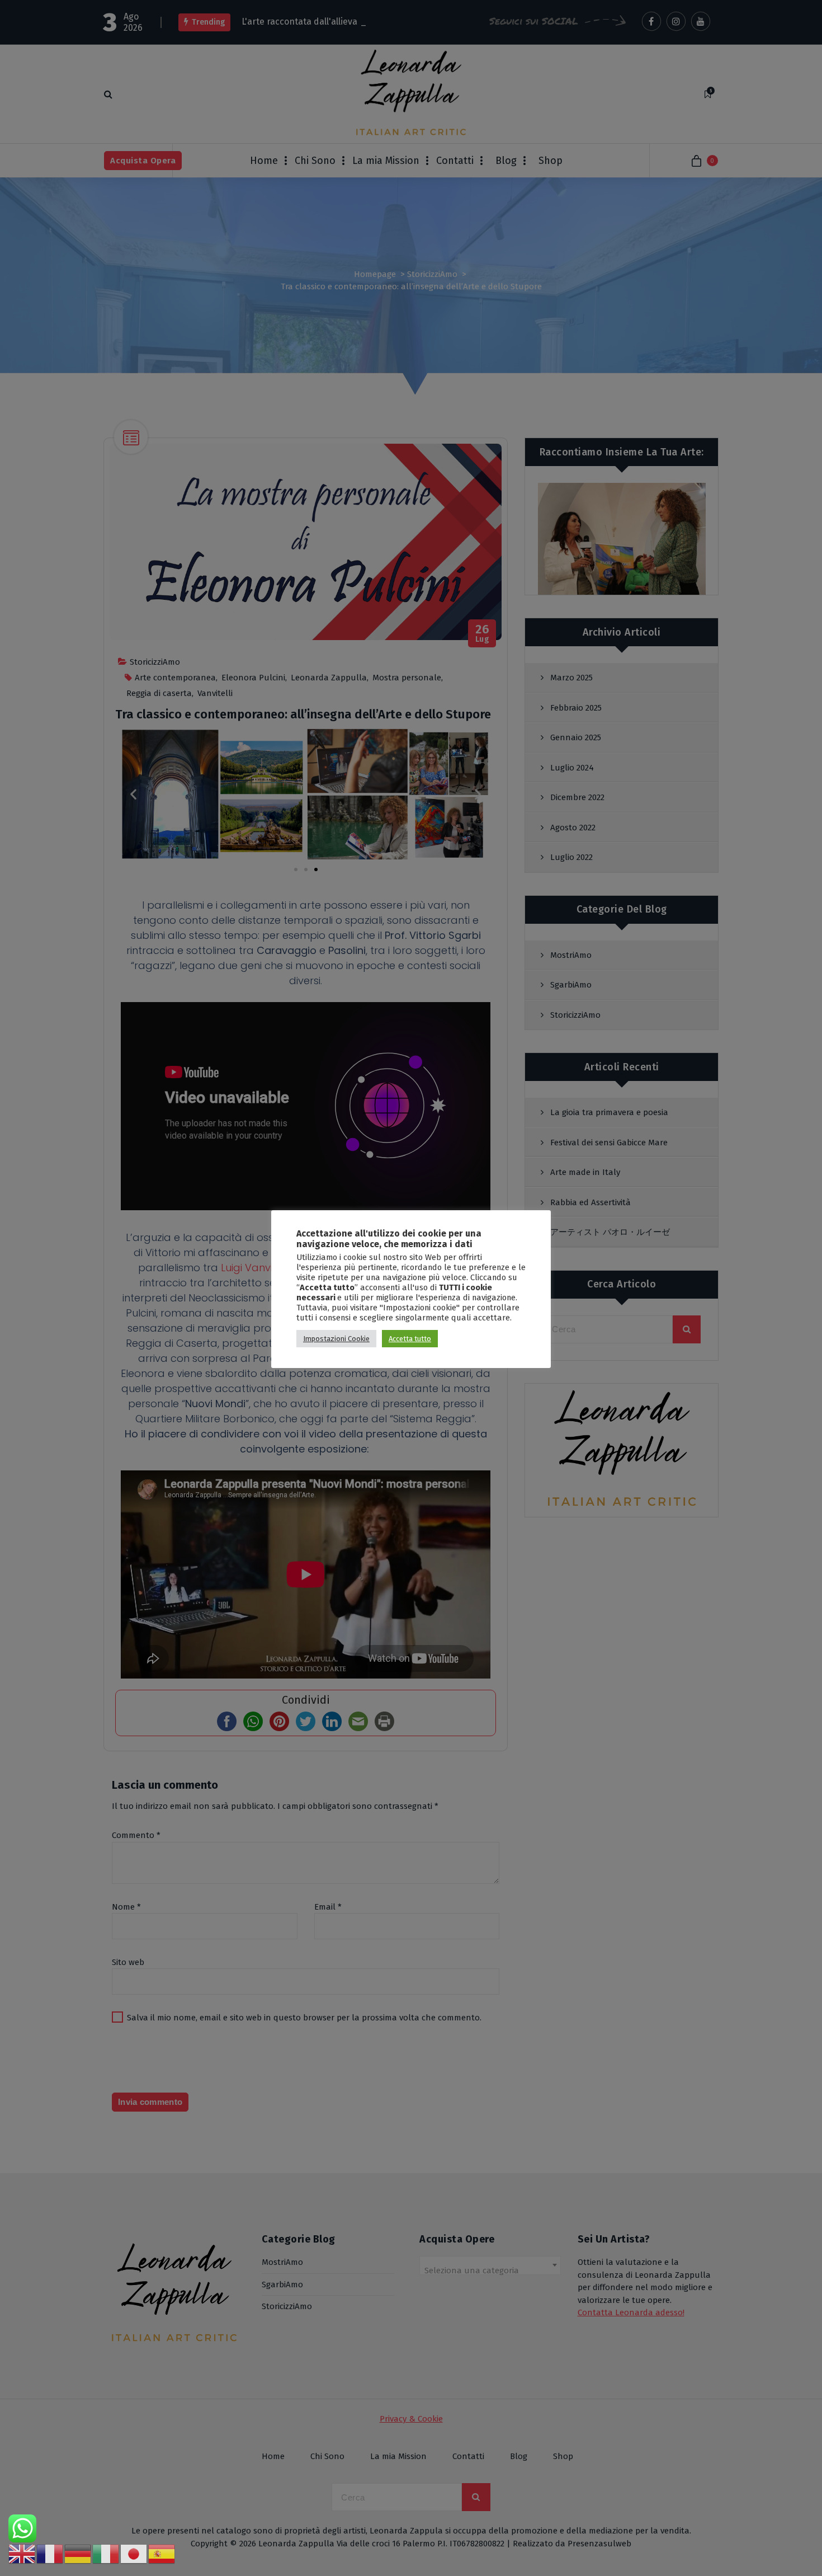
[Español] (162, 2554)
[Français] (50, 2554)
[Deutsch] (78, 2554)
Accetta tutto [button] (410, 1339)
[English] (22, 2554)
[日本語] (134, 2554)
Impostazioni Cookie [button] (336, 1339)
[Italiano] (106, 2554)
